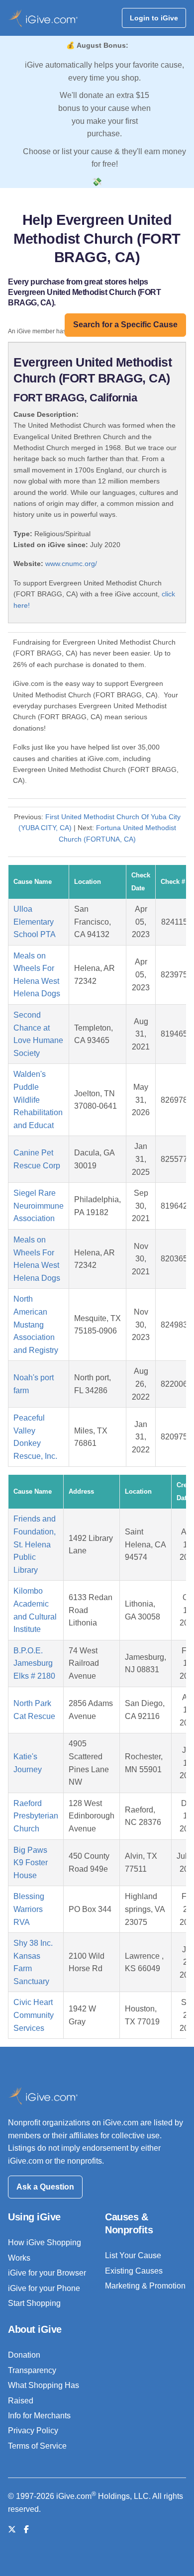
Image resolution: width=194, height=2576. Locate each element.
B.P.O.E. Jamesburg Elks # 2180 (34, 1663)
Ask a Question (45, 2187)
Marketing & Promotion (145, 2286)
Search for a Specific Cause (125, 325)
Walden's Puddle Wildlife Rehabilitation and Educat (38, 1099)
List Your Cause (133, 2255)
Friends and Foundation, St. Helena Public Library (35, 1544)
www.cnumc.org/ (71, 564)
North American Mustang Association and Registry (36, 1324)
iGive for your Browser (47, 2273)
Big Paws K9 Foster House (31, 1863)
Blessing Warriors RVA (29, 1909)
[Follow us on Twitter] (12, 2529)
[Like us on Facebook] (26, 2529)
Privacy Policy (33, 2431)
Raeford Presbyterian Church (36, 1816)
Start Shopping (34, 2303)
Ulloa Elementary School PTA (35, 922)
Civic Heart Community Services (34, 2015)
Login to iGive (154, 18)
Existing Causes (134, 2271)
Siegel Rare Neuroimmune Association (39, 1206)
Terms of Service (37, 2446)
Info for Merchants (39, 2416)
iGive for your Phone (44, 2288)
